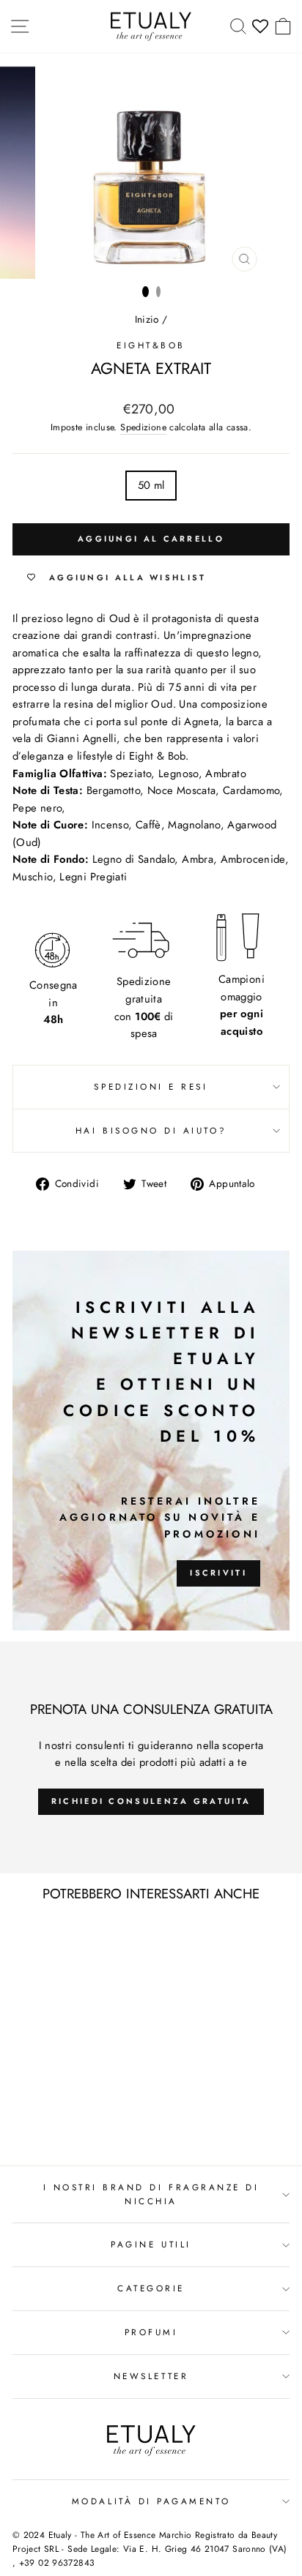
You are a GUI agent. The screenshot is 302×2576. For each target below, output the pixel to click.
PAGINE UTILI (151, 2244)
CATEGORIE (151, 2288)
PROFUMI (151, 2332)
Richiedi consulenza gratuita (151, 1801)
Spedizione (143, 427)
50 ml (151, 485)
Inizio (147, 319)
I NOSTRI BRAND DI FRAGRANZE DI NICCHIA (151, 2194)
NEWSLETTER (151, 2376)
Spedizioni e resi (151, 1086)
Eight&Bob (151, 345)
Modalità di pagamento (151, 2501)
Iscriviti (218, 1573)
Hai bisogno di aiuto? (151, 1130)
